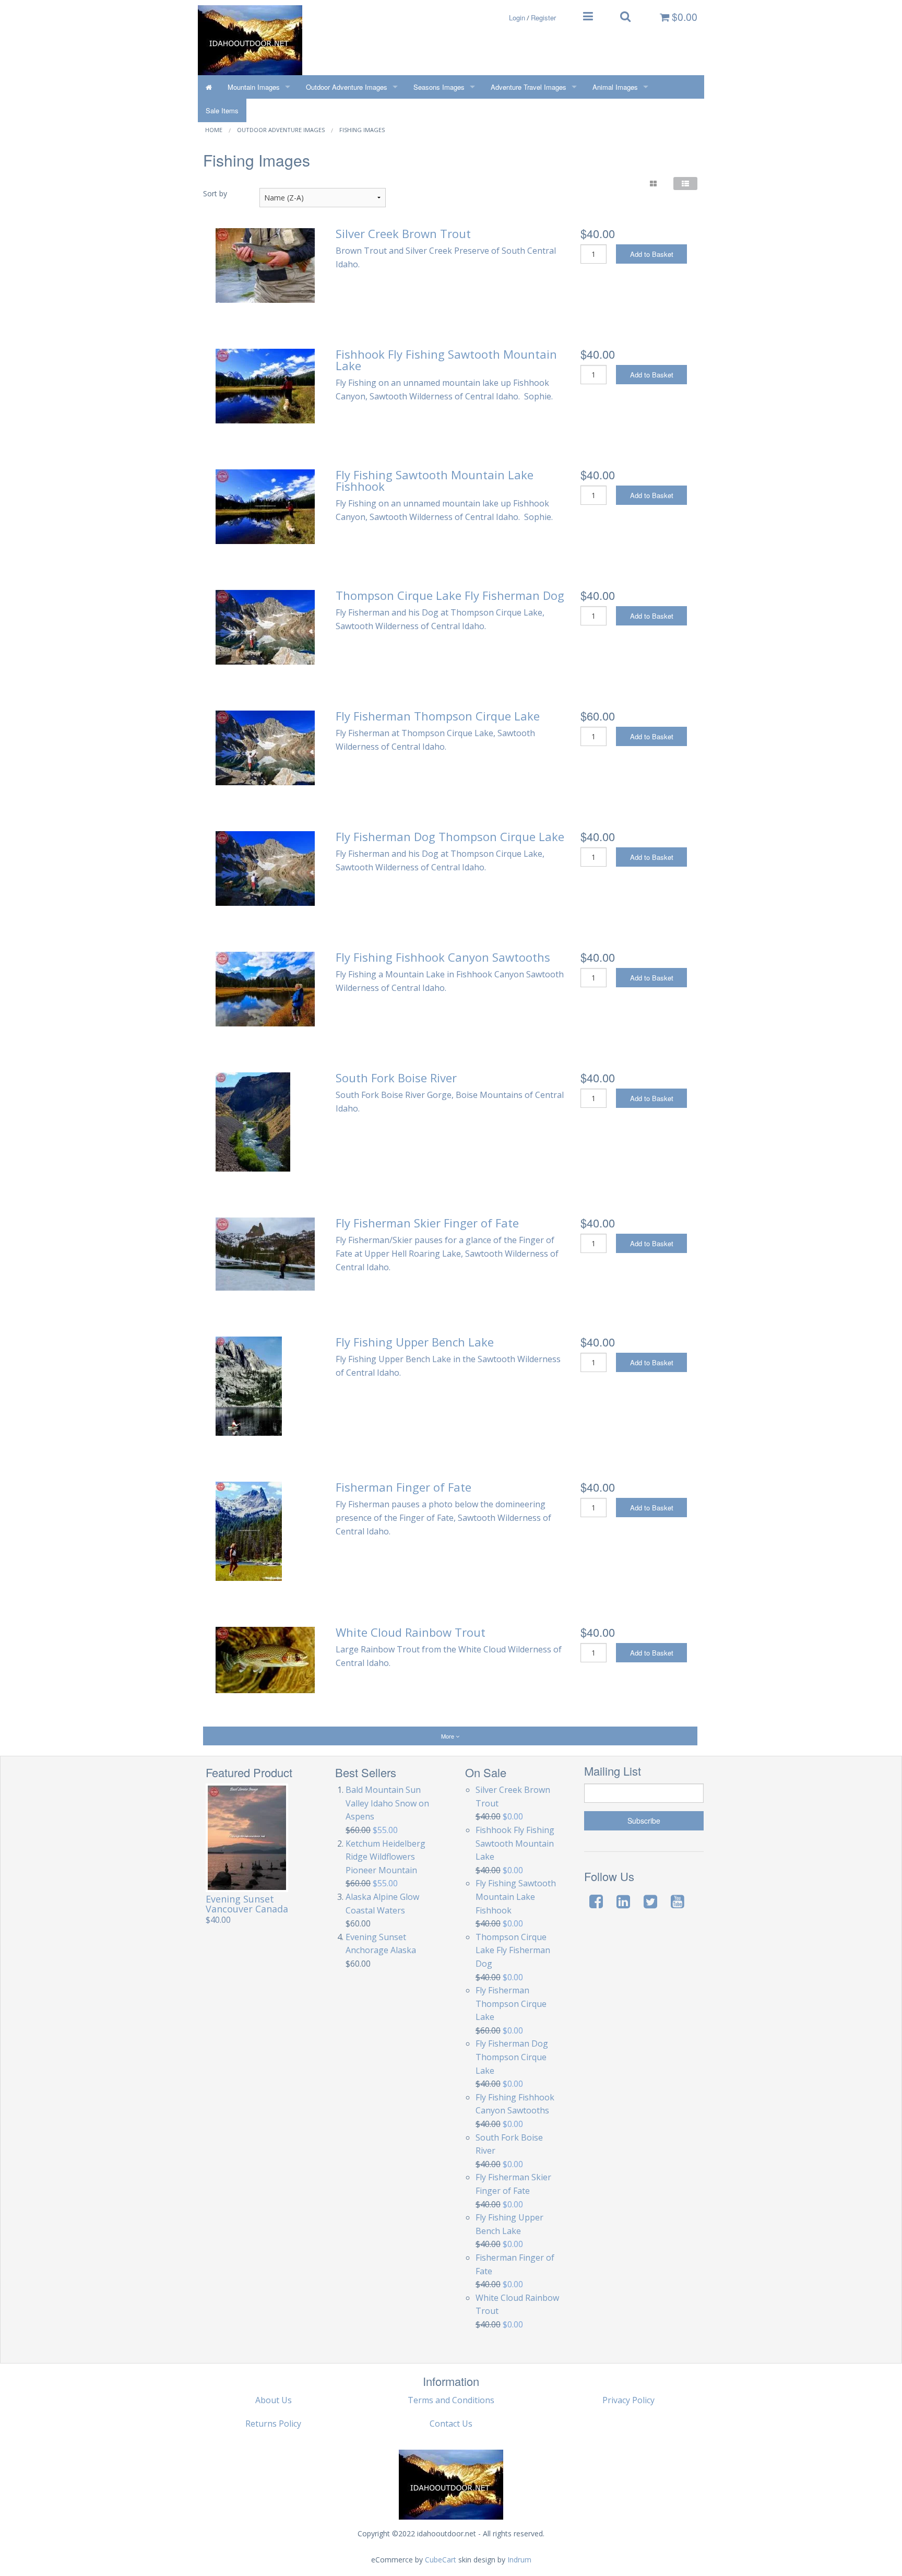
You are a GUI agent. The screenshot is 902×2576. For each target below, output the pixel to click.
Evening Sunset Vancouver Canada (247, 1904)
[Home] (209, 87)
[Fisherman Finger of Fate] (249, 1530)
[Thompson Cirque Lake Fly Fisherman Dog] (265, 627)
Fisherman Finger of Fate (403, 1487)
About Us (274, 2400)
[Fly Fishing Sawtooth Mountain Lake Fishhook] (265, 506)
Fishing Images (362, 130)
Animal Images (615, 87)
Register (543, 17)
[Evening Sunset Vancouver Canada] (247, 1838)
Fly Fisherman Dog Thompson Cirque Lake (450, 836)
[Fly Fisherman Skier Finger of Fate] (265, 1253)
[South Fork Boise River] (253, 1121)
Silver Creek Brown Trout (403, 233)
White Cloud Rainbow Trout (411, 1632)
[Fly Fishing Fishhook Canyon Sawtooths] (265, 988)
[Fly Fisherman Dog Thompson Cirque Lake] (265, 868)
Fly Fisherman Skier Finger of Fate (427, 1223)
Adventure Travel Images (529, 87)
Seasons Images (439, 87)
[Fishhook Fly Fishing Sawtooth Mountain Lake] (265, 385)
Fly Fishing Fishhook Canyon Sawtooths (443, 957)
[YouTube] (678, 1901)
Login (517, 17)
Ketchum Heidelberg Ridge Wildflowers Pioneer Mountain (385, 1857)
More (448, 1736)
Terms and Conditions (451, 2400)
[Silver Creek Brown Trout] (265, 265)
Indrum (519, 2560)
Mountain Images (254, 87)
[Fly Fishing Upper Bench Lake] (249, 1385)
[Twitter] (650, 1901)
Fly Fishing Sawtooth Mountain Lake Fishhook (435, 480)
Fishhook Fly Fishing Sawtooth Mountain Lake (446, 360)
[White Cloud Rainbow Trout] (265, 1659)
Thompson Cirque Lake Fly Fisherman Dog (450, 595)
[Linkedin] (623, 1901)
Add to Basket (652, 254)
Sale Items (222, 110)
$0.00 (683, 17)
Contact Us (451, 2424)
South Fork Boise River (396, 1078)
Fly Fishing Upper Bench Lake (415, 1342)
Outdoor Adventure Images (347, 87)
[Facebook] (596, 1901)
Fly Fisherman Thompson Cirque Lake (438, 716)
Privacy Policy (628, 2400)
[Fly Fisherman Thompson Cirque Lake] (265, 747)
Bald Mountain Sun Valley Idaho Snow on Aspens (387, 1803)
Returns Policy (273, 2424)
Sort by (215, 193)
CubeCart (441, 2560)
